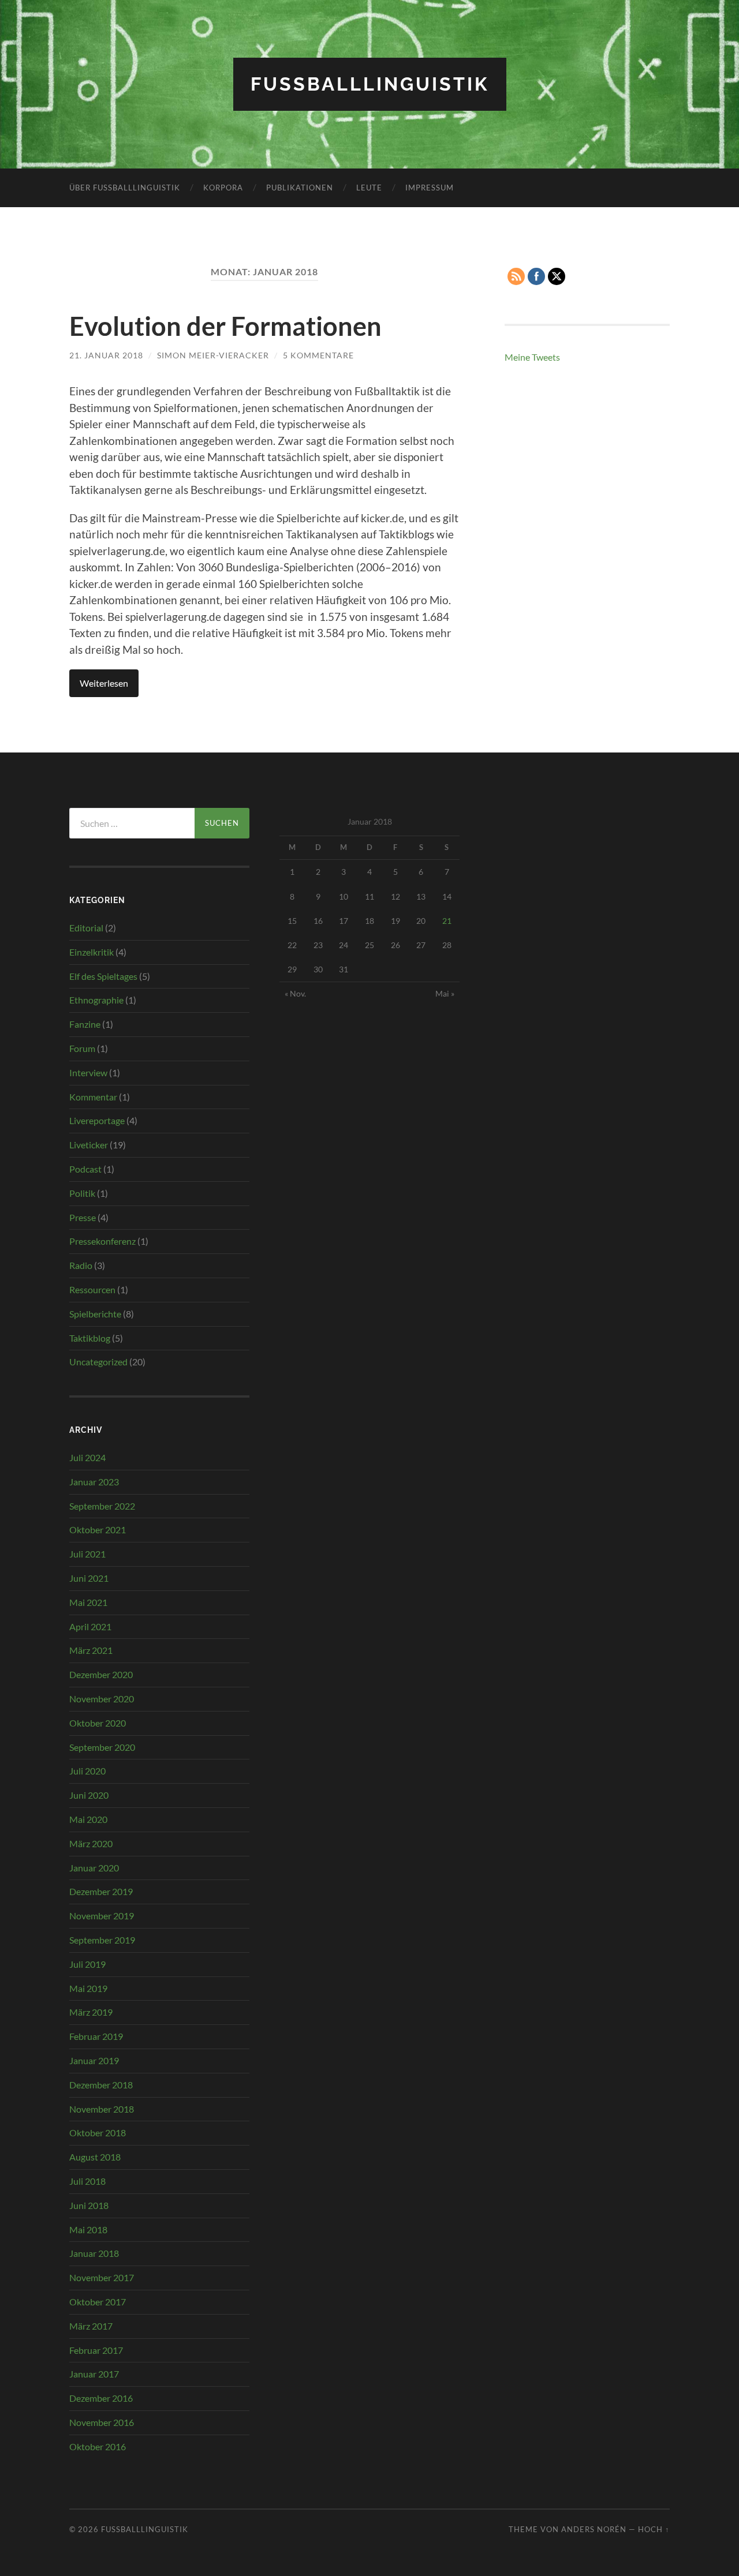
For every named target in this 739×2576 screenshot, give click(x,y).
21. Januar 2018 (106, 355)
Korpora (223, 188)
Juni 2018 (89, 2205)
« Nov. (295, 993)
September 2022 (102, 1506)
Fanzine (85, 1024)
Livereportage (97, 1120)
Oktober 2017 (98, 2302)
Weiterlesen (104, 683)
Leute (369, 188)
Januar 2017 (94, 2374)
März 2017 (91, 2326)
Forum (82, 1048)
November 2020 (102, 1699)
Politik (82, 1193)
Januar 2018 (94, 2253)
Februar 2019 (96, 2036)
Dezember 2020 (101, 1674)
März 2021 (91, 1650)
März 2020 (91, 1843)
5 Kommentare (318, 355)
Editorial (86, 928)
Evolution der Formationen (225, 326)
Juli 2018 (87, 2181)
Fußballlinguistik (370, 84)
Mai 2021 (88, 1602)
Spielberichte (95, 1314)
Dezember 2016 (101, 2398)
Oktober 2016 (98, 2446)
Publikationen (300, 188)
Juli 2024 (87, 1457)
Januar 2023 (94, 1482)
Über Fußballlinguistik (125, 188)
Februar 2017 (96, 2350)
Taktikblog (90, 1338)
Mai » (445, 993)
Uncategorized (98, 1362)
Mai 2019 (88, 1988)
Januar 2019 (94, 2060)
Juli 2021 (87, 1554)
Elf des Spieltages (103, 976)
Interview (88, 1072)
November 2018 (102, 2109)
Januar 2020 (94, 1868)
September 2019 (102, 1940)
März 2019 (91, 2012)
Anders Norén (594, 2529)
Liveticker (89, 1145)
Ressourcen (92, 1289)
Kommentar (93, 1097)
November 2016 (102, 2422)
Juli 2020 (87, 1771)
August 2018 (95, 2157)
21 (447, 921)
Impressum (430, 188)
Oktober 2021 (98, 1529)
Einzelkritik (92, 952)
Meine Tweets (532, 357)
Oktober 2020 (98, 1723)
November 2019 (102, 1916)
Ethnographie (96, 1000)
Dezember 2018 (101, 2085)
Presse (83, 1217)
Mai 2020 (88, 1819)
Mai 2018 (88, 2229)
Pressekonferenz (102, 1241)
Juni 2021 (89, 1578)
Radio (81, 1265)
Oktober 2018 (98, 2133)
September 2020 (102, 1747)
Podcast (85, 1169)
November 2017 (102, 2277)
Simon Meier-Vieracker (213, 355)
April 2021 (90, 1626)
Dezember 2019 (101, 1891)
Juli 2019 (87, 1964)
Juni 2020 (89, 1795)
